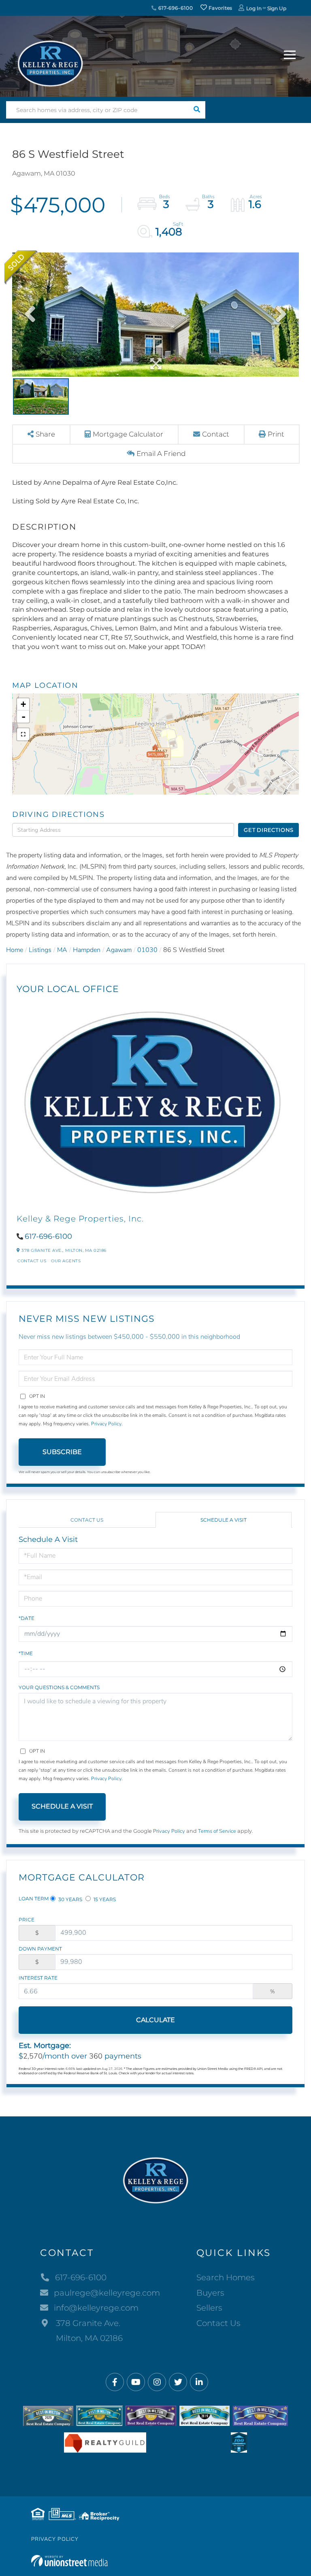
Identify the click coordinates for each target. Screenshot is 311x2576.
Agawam (119, 950)
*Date (27, 1618)
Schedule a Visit (224, 1520)
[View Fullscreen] (23, 734)
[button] (197, 110)
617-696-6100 (175, 8)
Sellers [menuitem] (209, 2308)
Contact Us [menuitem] (218, 2323)
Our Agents (66, 1261)
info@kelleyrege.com (96, 2308)
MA (62, 950)
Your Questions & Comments (59, 1687)
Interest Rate (38, 1978)
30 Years (70, 1899)
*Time (26, 1653)
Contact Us (32, 1261)
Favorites (220, 8)
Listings (40, 950)
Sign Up (277, 8)
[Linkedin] (199, 2382)
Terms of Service (217, 1831)
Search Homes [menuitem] (226, 2277)
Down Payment (40, 1949)
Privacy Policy (106, 1424)
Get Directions (269, 830)
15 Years (104, 1899)
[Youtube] (136, 2382)
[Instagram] (157, 2382)
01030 (147, 950)
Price (27, 1920)
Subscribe (62, 1452)
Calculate (155, 2020)
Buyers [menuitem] (210, 2293)
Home (15, 950)
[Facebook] (115, 2382)
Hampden (87, 950)
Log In (254, 8)
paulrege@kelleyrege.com (107, 2293)
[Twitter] (178, 2382)
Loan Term (34, 1899)
